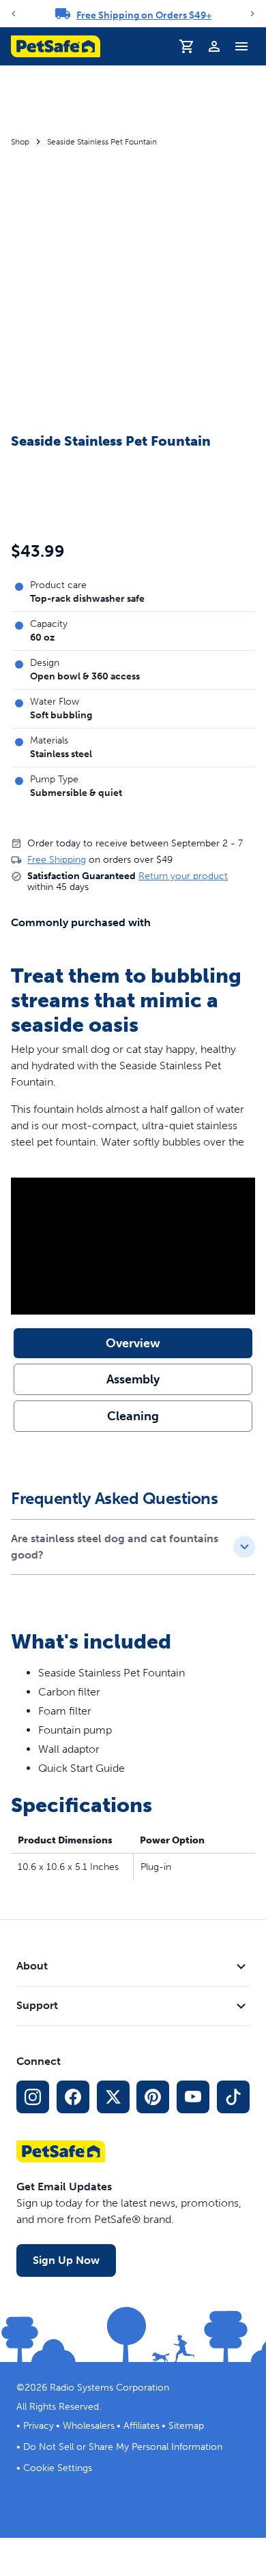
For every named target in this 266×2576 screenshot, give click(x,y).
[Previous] (14, 14)
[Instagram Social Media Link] (33, 2097)
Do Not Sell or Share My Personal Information (123, 2447)
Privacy (39, 2426)
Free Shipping (57, 860)
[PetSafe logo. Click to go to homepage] (56, 46)
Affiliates (142, 2426)
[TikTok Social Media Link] (233, 2097)
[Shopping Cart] (187, 46)
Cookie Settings (58, 2468)
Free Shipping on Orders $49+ (144, 15)
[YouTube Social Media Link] (193, 2097)
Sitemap (186, 2426)
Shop (20, 142)
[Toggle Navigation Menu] (241, 46)
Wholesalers (89, 2426)
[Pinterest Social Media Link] (153, 2097)
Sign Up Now (66, 2260)
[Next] (252, 14)
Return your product (183, 876)
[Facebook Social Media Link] (73, 2097)
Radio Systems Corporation (109, 2388)
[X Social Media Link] (113, 2097)
